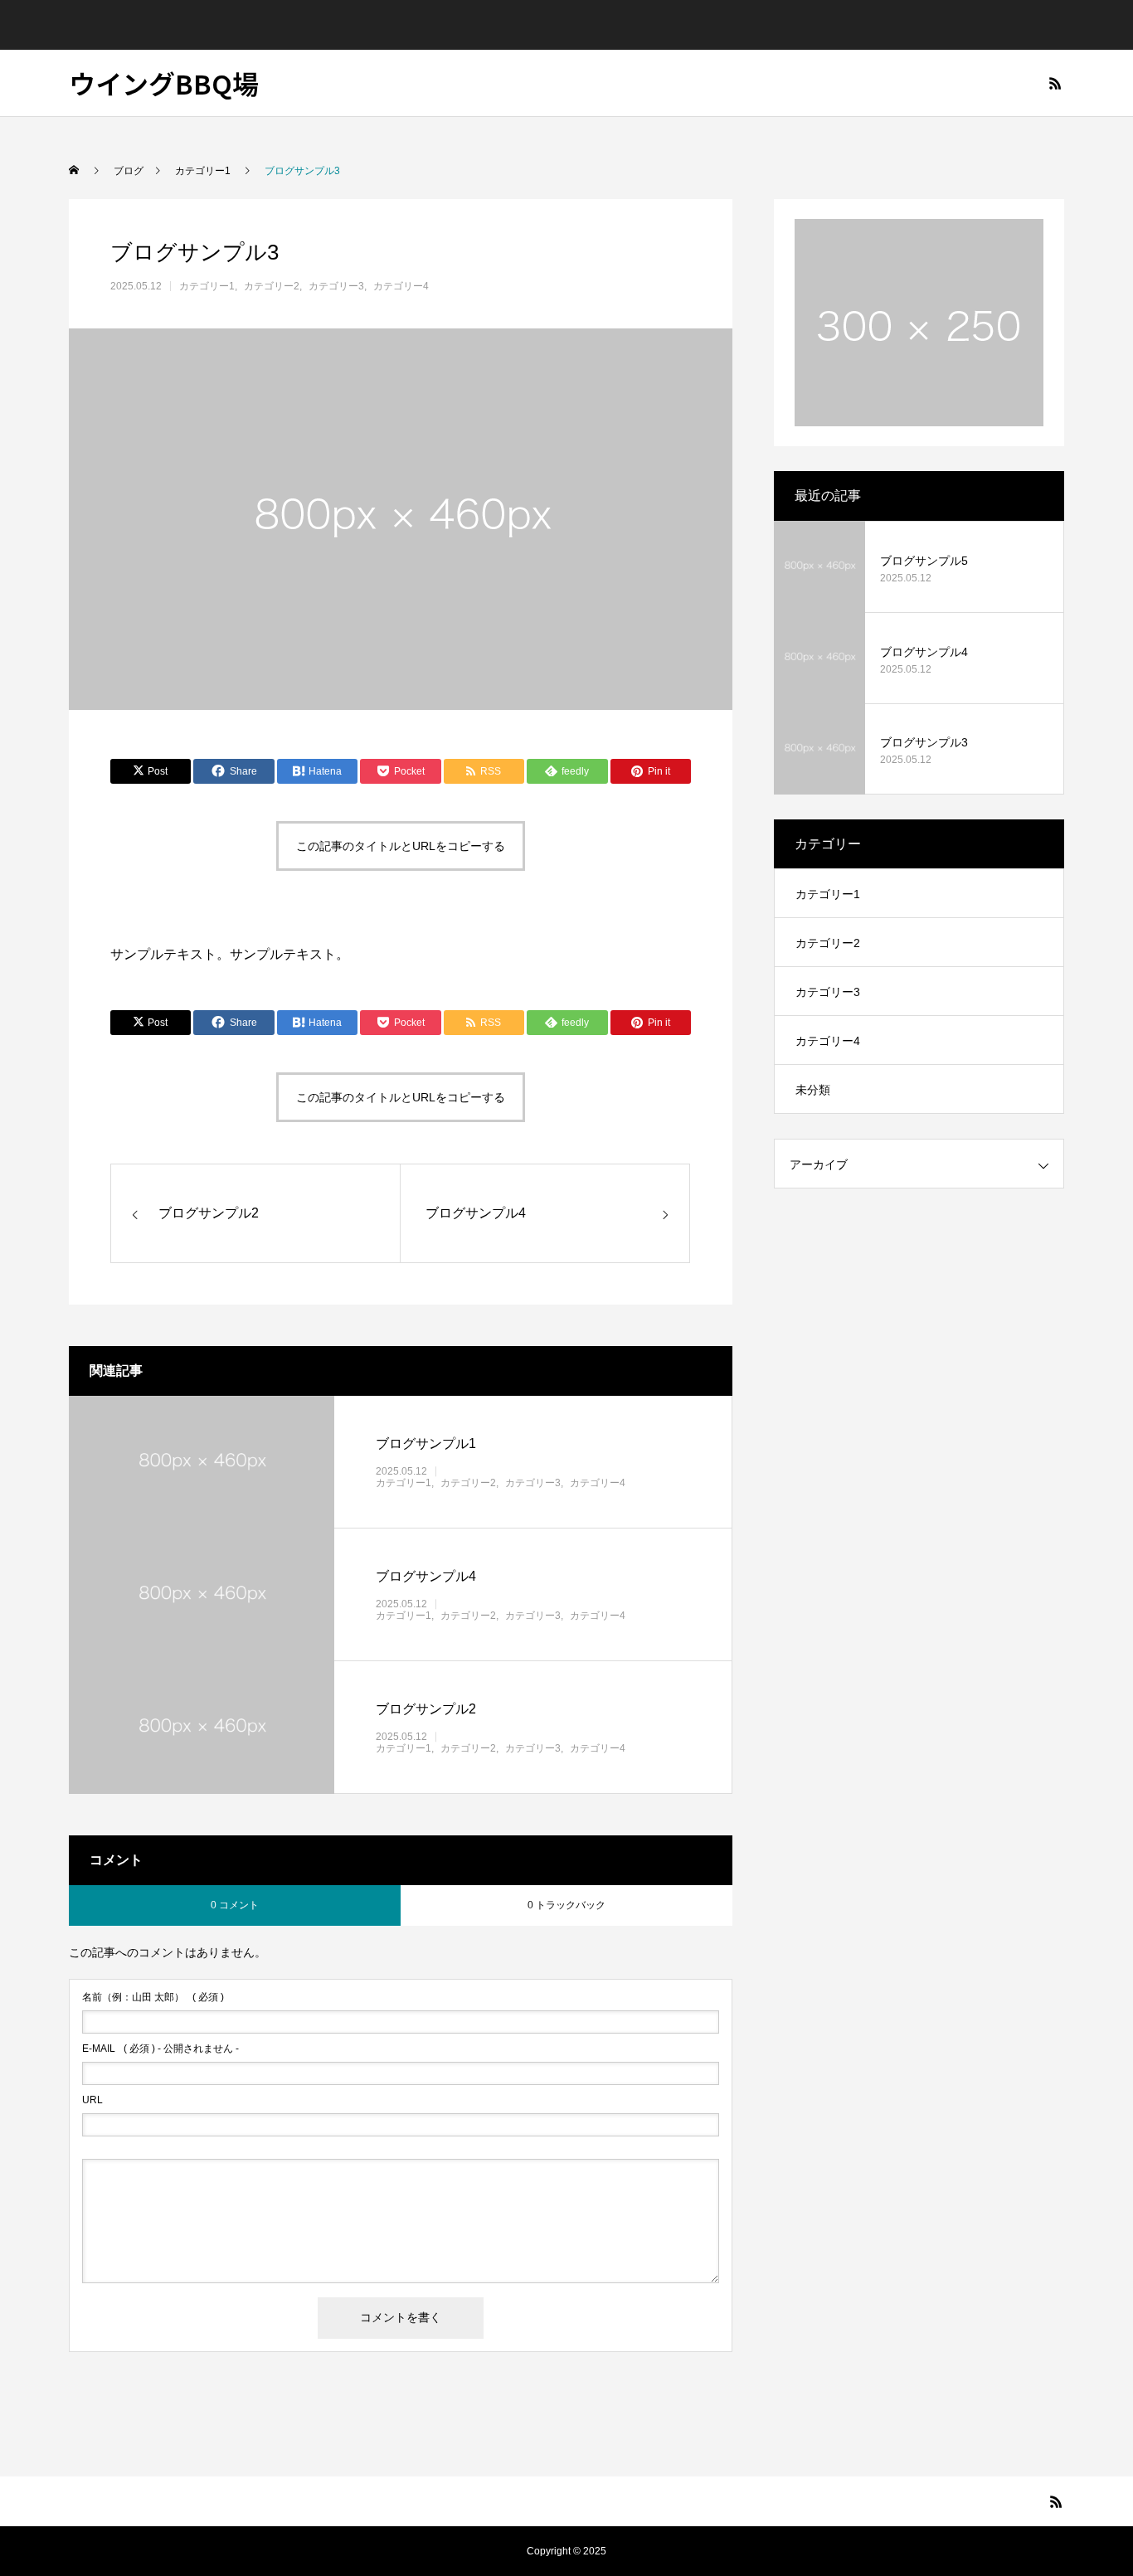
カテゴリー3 (336, 286)
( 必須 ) (153, 1997)
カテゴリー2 (272, 286)
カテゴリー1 (207, 286)
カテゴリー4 (401, 286)
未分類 (813, 1090)
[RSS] (1055, 83)
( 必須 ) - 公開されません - (160, 2049)
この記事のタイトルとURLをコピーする (401, 846)
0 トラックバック (566, 1905)
